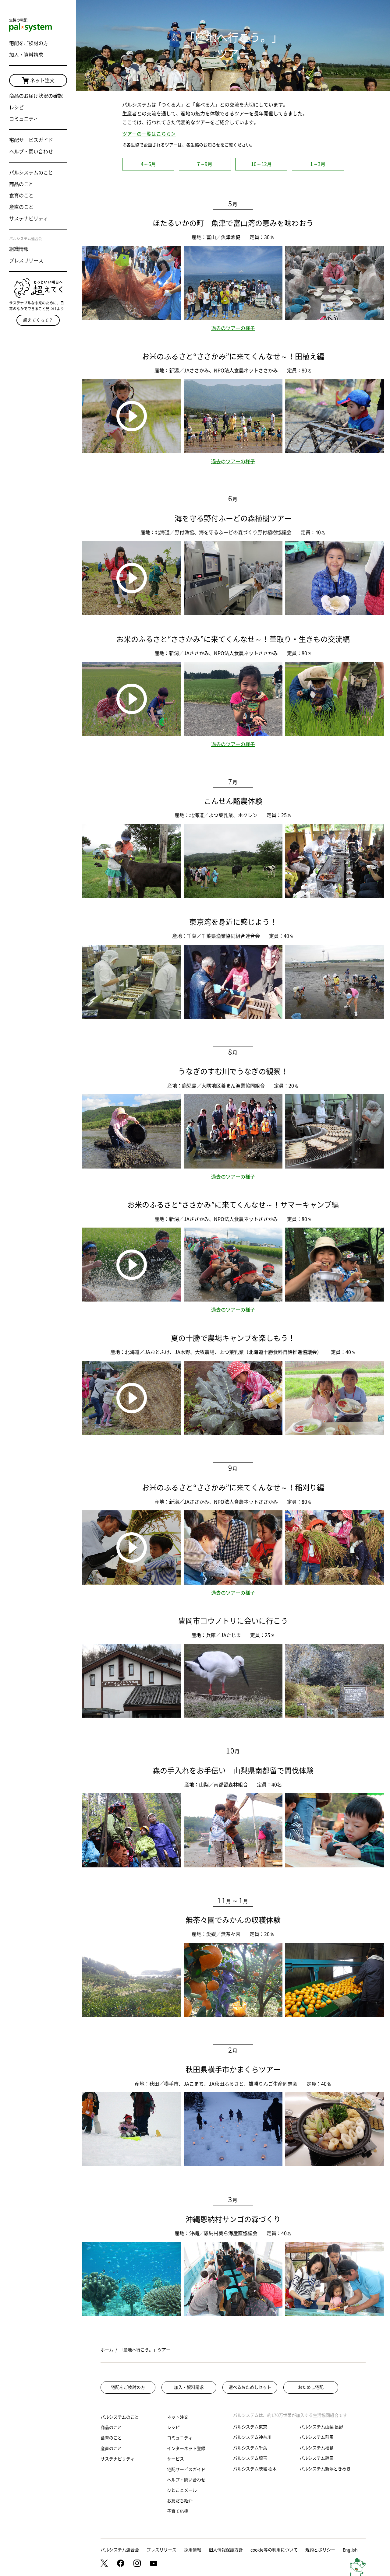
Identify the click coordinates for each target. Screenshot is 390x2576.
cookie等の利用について (274, 2550)
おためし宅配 (311, 2387)
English (350, 2550)
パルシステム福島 (317, 2448)
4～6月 (148, 164)
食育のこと (21, 195)
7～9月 (205, 164)
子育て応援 (178, 2511)
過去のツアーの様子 (233, 328)
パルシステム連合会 (120, 2550)
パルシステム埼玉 (250, 2458)
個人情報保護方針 (226, 2550)
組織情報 (19, 249)
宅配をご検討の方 (29, 43)
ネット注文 (42, 80)
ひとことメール (182, 2490)
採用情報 (193, 2550)
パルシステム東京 (250, 2427)
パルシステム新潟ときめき (325, 2469)
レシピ (16, 107)
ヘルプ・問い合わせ (31, 152)
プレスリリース (26, 261)
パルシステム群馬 (317, 2437)
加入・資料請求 (26, 55)
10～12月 (261, 164)
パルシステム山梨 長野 (321, 2427)
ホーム (107, 2350)
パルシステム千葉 (250, 2448)
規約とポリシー (320, 2550)
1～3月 (318, 164)
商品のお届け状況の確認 (36, 96)
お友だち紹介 (180, 2501)
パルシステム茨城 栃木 (255, 2469)
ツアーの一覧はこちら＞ (149, 134)
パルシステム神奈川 (252, 2437)
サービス (175, 2459)
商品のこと (21, 184)
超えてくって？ (38, 320)
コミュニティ (24, 119)
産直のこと (21, 207)
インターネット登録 (186, 2448)
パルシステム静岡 (317, 2458)
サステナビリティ (29, 219)
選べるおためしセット (250, 2387)
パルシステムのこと (31, 173)
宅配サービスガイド (31, 140)
